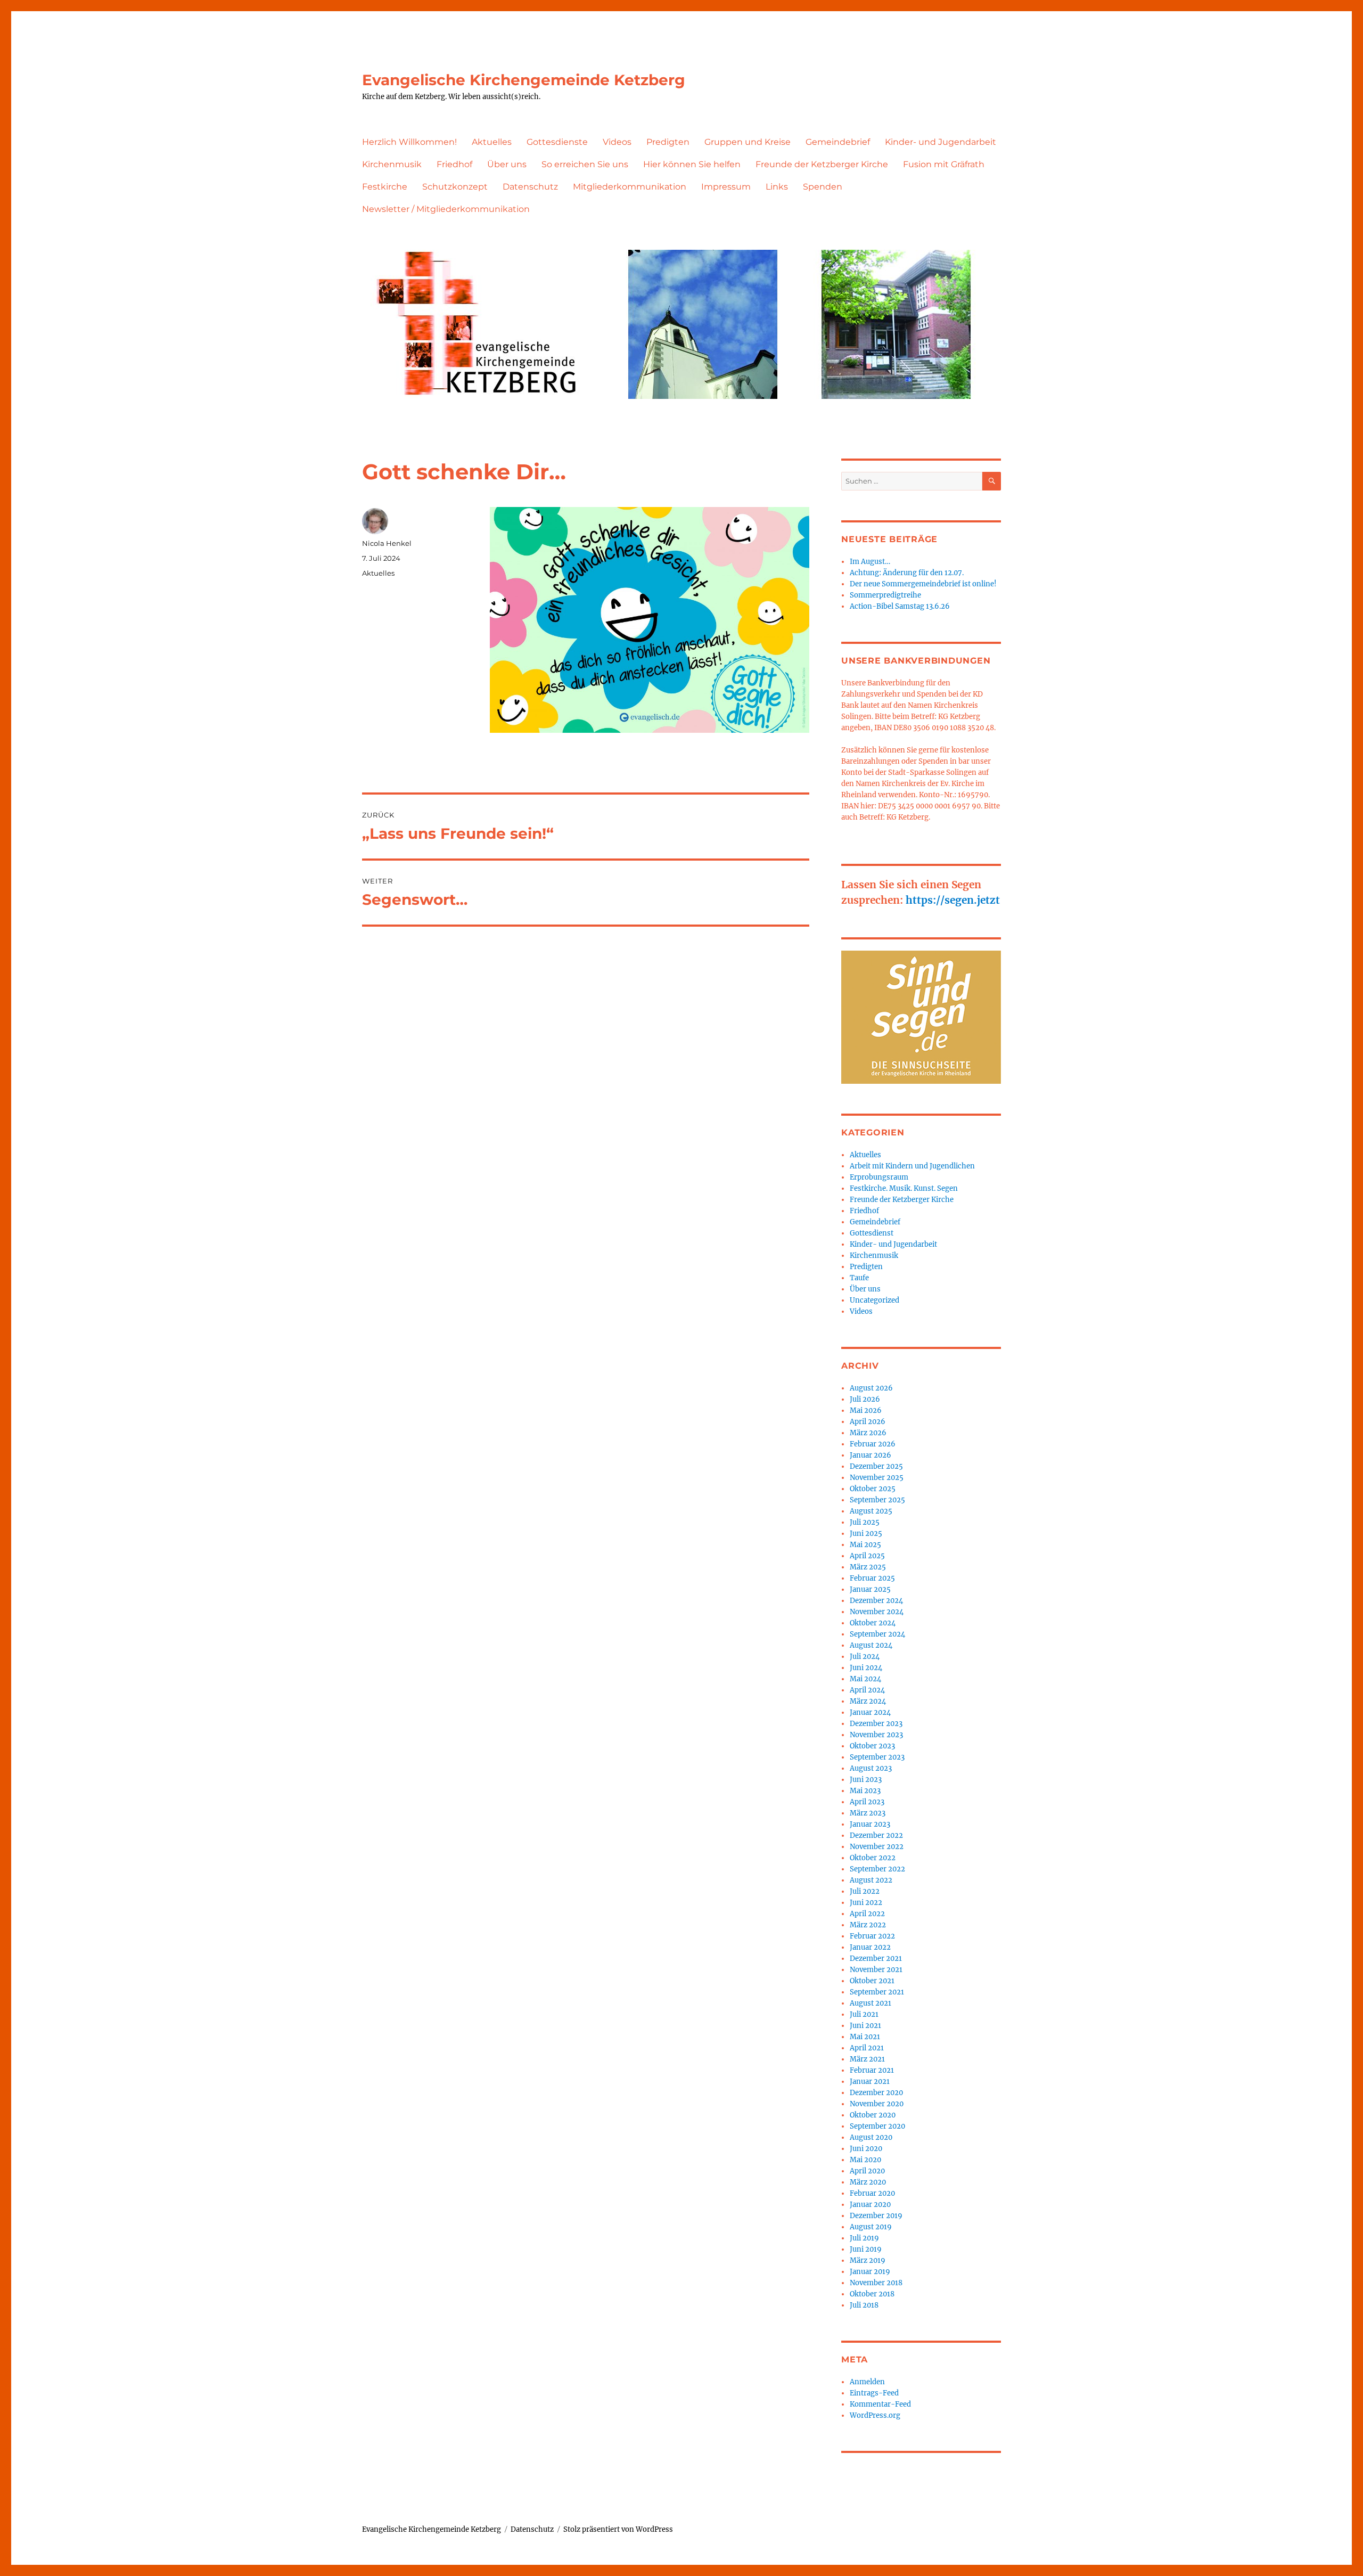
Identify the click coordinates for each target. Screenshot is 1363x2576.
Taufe (859, 1278)
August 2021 (871, 2003)
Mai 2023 (865, 1791)
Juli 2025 (865, 1522)
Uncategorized (875, 1300)
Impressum (726, 187)
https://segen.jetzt (953, 900)
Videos (617, 142)
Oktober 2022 (873, 1858)
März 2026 (868, 1433)
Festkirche (385, 187)
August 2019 (871, 2227)
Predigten (668, 142)
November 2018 (876, 2283)
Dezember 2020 (876, 2093)
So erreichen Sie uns (585, 164)
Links (777, 187)
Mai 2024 (865, 1679)
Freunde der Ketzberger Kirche (822, 164)
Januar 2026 (871, 1455)
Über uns (507, 164)
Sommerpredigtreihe (885, 595)
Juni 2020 (866, 2149)
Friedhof (454, 164)
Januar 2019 (870, 2272)
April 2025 (867, 1556)
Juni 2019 (866, 2249)
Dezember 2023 (876, 1724)
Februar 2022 (872, 1936)
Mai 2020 (865, 2160)
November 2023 (876, 1735)
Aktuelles (492, 142)
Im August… (870, 562)
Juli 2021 (864, 2014)
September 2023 (877, 1757)
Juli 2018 (864, 2305)
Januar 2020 (870, 2205)
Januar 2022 (870, 1947)
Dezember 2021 (876, 1958)
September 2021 (877, 1992)
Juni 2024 (866, 1668)
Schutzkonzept (455, 187)
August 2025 (871, 1511)
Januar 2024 (870, 1712)
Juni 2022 (866, 1903)
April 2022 (867, 1914)
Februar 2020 (872, 2193)
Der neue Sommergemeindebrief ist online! (923, 584)
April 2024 (867, 1690)
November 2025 (877, 1478)
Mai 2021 (865, 2037)
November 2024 (877, 1612)
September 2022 (877, 1869)
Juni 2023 (866, 1780)
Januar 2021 (870, 2082)
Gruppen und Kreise (748, 142)
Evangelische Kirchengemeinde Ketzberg (524, 80)
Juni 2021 (865, 2026)
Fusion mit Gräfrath (944, 164)
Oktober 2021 (872, 1981)
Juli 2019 (864, 2238)
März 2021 (867, 2059)
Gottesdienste (557, 142)
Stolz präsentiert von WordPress (618, 2529)
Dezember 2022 (876, 1835)
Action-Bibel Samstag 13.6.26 (900, 606)
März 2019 (868, 2260)
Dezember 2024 (876, 1601)
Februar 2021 (872, 2070)
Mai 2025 (865, 1545)
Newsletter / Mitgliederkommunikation (446, 209)
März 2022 (868, 1925)
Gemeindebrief (838, 142)
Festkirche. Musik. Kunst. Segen (904, 1188)
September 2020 (877, 2126)
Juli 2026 (865, 1399)
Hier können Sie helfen (692, 164)
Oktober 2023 (872, 1746)
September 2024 (877, 1634)
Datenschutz (530, 187)
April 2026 (868, 1422)
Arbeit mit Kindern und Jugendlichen (912, 1166)
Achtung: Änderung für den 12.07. (907, 573)
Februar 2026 (873, 1444)
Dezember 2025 (876, 1466)
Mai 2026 (866, 1410)
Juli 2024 (865, 1657)
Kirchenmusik (392, 164)
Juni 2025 (866, 1534)
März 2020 (868, 2182)
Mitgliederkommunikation (630, 187)
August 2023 (871, 1768)
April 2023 (867, 1802)
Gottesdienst (872, 1233)
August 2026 (871, 1388)
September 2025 (877, 1500)
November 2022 (877, 1847)
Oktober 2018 (872, 2294)
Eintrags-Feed (874, 2393)
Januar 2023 (870, 1824)
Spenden (823, 187)
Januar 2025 (870, 1589)
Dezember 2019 (876, 2216)
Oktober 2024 (873, 1623)
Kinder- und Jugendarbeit (941, 142)
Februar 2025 (872, 1578)
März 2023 (868, 1813)
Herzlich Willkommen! (409, 142)
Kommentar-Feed (880, 2404)
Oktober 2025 (873, 1489)
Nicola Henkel (387, 543)
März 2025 (868, 1567)
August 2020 (871, 2137)
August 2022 (871, 1880)
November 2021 (876, 1970)
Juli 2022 (865, 1891)
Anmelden (867, 2382)
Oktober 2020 (873, 2115)
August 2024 (871, 1645)
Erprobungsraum (879, 1177)
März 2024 (868, 1701)
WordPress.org (875, 2415)
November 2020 (877, 2104)
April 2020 (867, 2171)
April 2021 (867, 2048)
